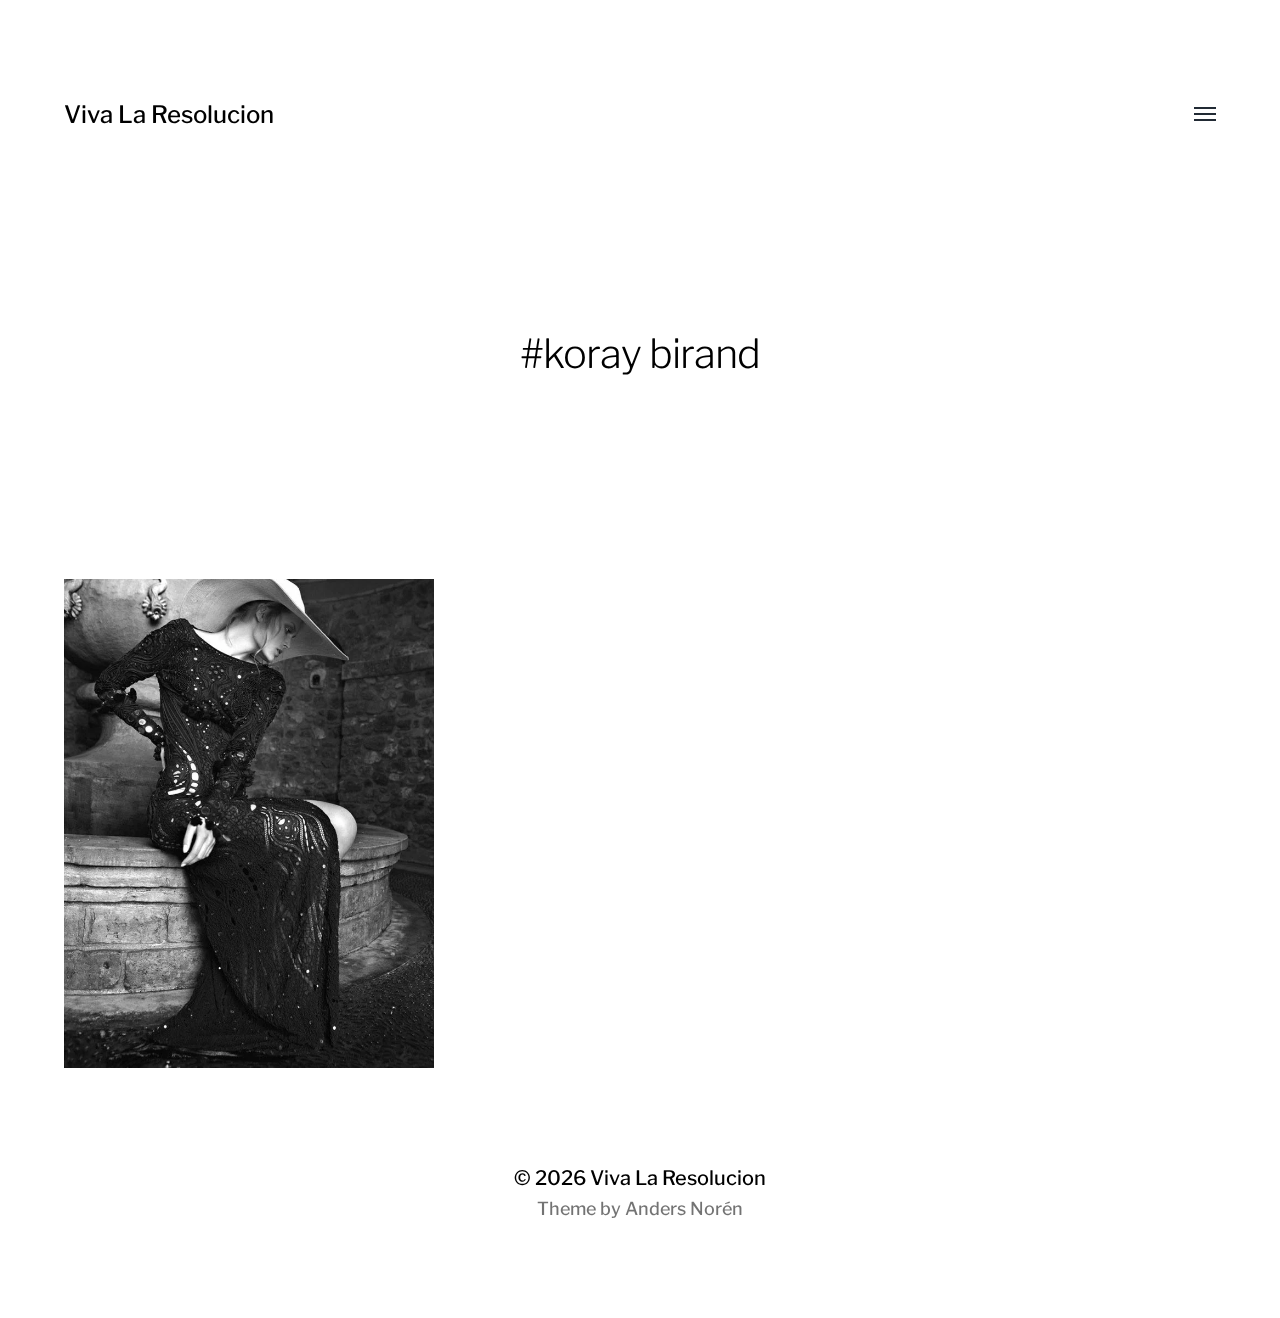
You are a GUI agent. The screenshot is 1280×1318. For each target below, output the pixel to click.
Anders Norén (684, 1208)
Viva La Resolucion (169, 114)
